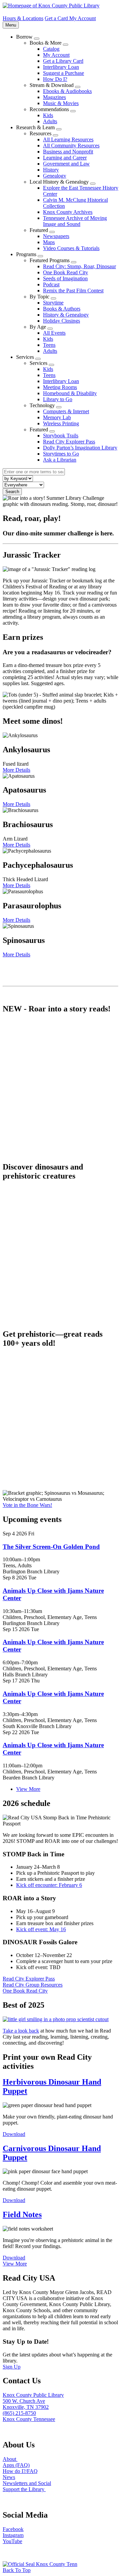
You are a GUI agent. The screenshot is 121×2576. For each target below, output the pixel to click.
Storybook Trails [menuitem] (61, 436)
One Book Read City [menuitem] (66, 272)
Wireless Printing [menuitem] (61, 423)
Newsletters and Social (27, 2483)
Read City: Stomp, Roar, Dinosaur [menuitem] (79, 266)
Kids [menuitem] (48, 115)
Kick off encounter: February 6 (49, 1885)
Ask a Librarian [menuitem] (60, 460)
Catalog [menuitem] (51, 49)
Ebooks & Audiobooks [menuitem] (67, 91)
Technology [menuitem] (42, 405)
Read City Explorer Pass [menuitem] (69, 442)
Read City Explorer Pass (29, 1979)
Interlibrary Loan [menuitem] (61, 67)
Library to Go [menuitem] (58, 399)
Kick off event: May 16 (41, 1929)
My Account (83, 18)
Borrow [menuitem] (24, 37)
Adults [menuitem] (50, 121)
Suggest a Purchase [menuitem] (64, 73)
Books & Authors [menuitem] (62, 309)
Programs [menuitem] (26, 254)
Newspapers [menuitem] (56, 236)
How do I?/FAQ (20, 2471)
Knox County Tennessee (29, 2419)
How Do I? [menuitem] (55, 79)
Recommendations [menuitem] (49, 109)
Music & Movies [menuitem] (61, 103)
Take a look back (21, 2031)
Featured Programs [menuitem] (50, 260)
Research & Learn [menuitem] (35, 127)
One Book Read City (25, 1991)
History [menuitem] (51, 170)
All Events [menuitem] (54, 333)
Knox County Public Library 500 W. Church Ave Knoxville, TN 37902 (33, 2401)
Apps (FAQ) (16, 2465)
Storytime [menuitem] (53, 303)
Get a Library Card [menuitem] (63, 61)
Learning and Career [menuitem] (65, 158)
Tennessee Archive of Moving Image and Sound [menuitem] (75, 221)
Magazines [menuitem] (54, 97)
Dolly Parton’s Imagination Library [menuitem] (80, 448)
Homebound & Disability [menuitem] (70, 393)
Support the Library (24, 2489)
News (9, 2477)
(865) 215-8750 (19, 2413)
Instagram (13, 2535)
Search (12, 492)
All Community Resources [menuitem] (71, 146)
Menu (12, 25)
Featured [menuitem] (39, 230)
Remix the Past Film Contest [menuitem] (73, 291)
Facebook (13, 2529)
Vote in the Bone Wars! (27, 1505)
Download (14, 2134)
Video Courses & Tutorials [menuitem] (71, 248)
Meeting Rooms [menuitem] (60, 387)
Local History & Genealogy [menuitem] (59, 182)
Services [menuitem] (25, 357)
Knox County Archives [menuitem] (68, 212)
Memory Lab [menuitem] (57, 417)
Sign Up (12, 2367)
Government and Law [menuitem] (66, 164)
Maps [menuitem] (49, 242)
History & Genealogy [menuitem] (66, 315)
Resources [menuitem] (41, 133)
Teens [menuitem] (49, 345)
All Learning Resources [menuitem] (68, 139)
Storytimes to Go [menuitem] (61, 454)
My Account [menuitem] (56, 55)
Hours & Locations (23, 18)
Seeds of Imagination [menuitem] (65, 278)
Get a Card (57, 18)
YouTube (12, 2541)
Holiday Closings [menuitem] (62, 321)
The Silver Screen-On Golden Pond (51, 1547)
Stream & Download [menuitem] (52, 85)
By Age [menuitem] (38, 327)
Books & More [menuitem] (46, 43)
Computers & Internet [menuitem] (66, 411)
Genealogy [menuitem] (55, 176)
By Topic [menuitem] (39, 297)
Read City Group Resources (33, 1985)
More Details (16, 770)
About (10, 2459)
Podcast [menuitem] (51, 284)
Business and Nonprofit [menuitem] (68, 152)
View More (28, 1789)
